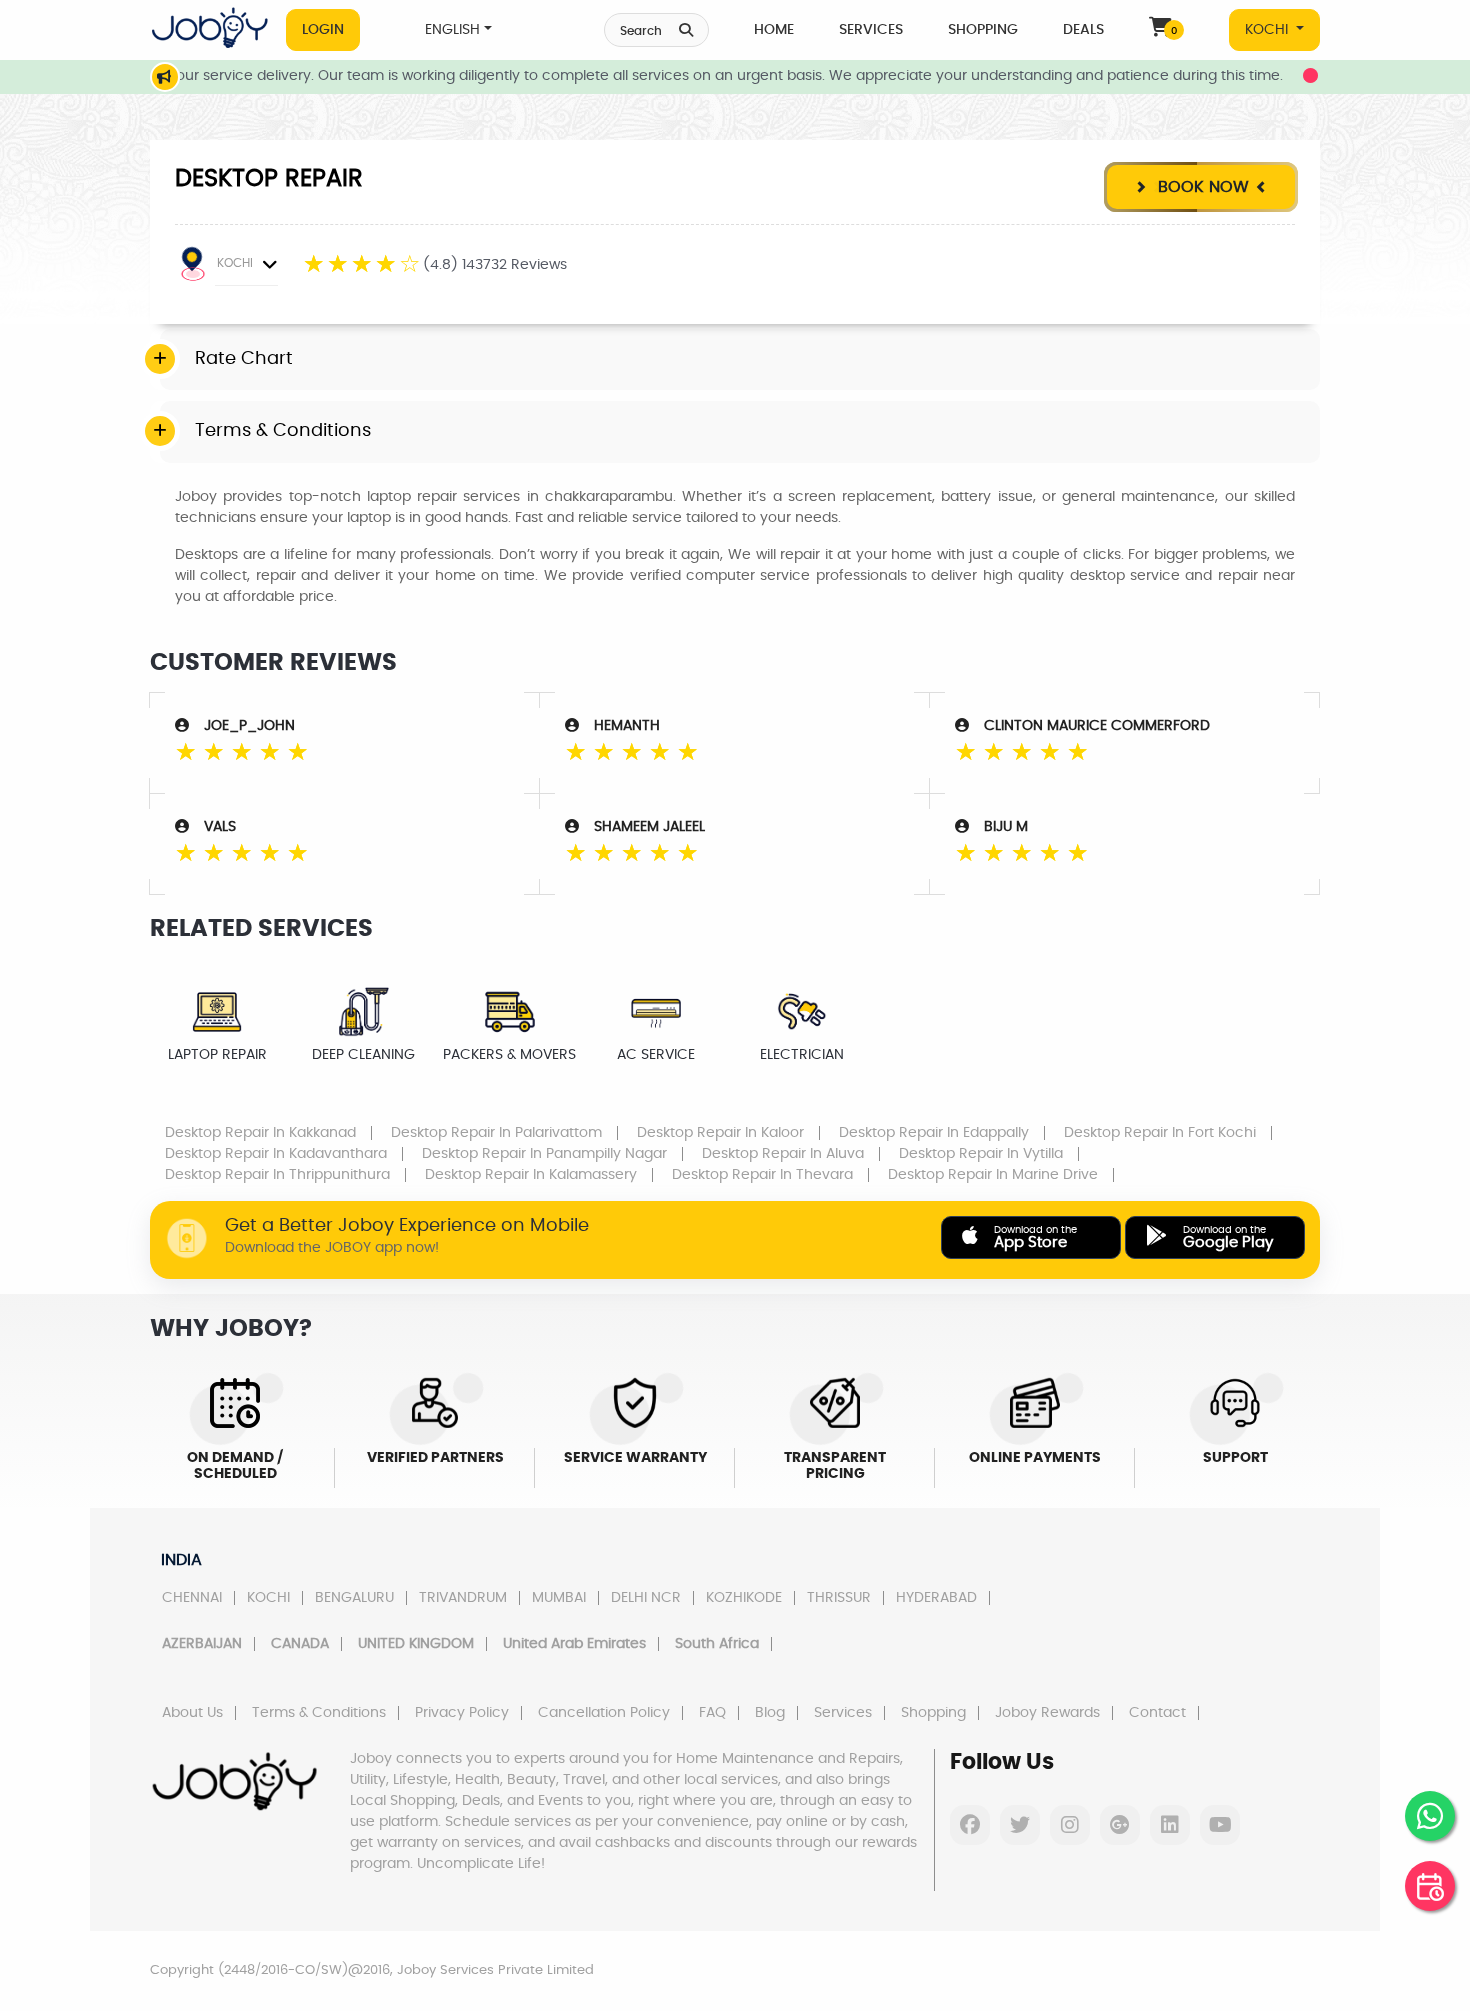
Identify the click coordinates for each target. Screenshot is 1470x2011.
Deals (1083, 30)
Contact (1157, 1713)
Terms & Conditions (319, 1713)
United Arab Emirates (574, 1644)
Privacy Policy (462, 1713)
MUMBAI (559, 1598)
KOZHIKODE (744, 1598)
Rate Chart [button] (244, 359)
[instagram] (1070, 1825)
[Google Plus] (1120, 1825)
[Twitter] (1020, 1825)
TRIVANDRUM (463, 1598)
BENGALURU (354, 1598)
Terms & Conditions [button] (283, 431)
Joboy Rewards (1047, 1713)
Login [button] (323, 30)
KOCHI (1268, 30)
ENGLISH (452, 30)
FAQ (712, 1713)
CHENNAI (192, 1598)
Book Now (1201, 187)
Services (871, 30)
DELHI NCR (646, 1598)
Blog (770, 1713)
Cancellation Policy (604, 1713)
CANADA (300, 1644)
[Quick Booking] (1430, 1886)
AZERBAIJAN (202, 1644)
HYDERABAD (936, 1598)
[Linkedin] (1170, 1825)
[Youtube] (1220, 1825)
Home (774, 30)
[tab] (740, 360)
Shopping (983, 30)
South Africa (717, 1644)
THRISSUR (839, 1598)
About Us (192, 1713)
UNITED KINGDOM (416, 1644)
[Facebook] (970, 1825)
